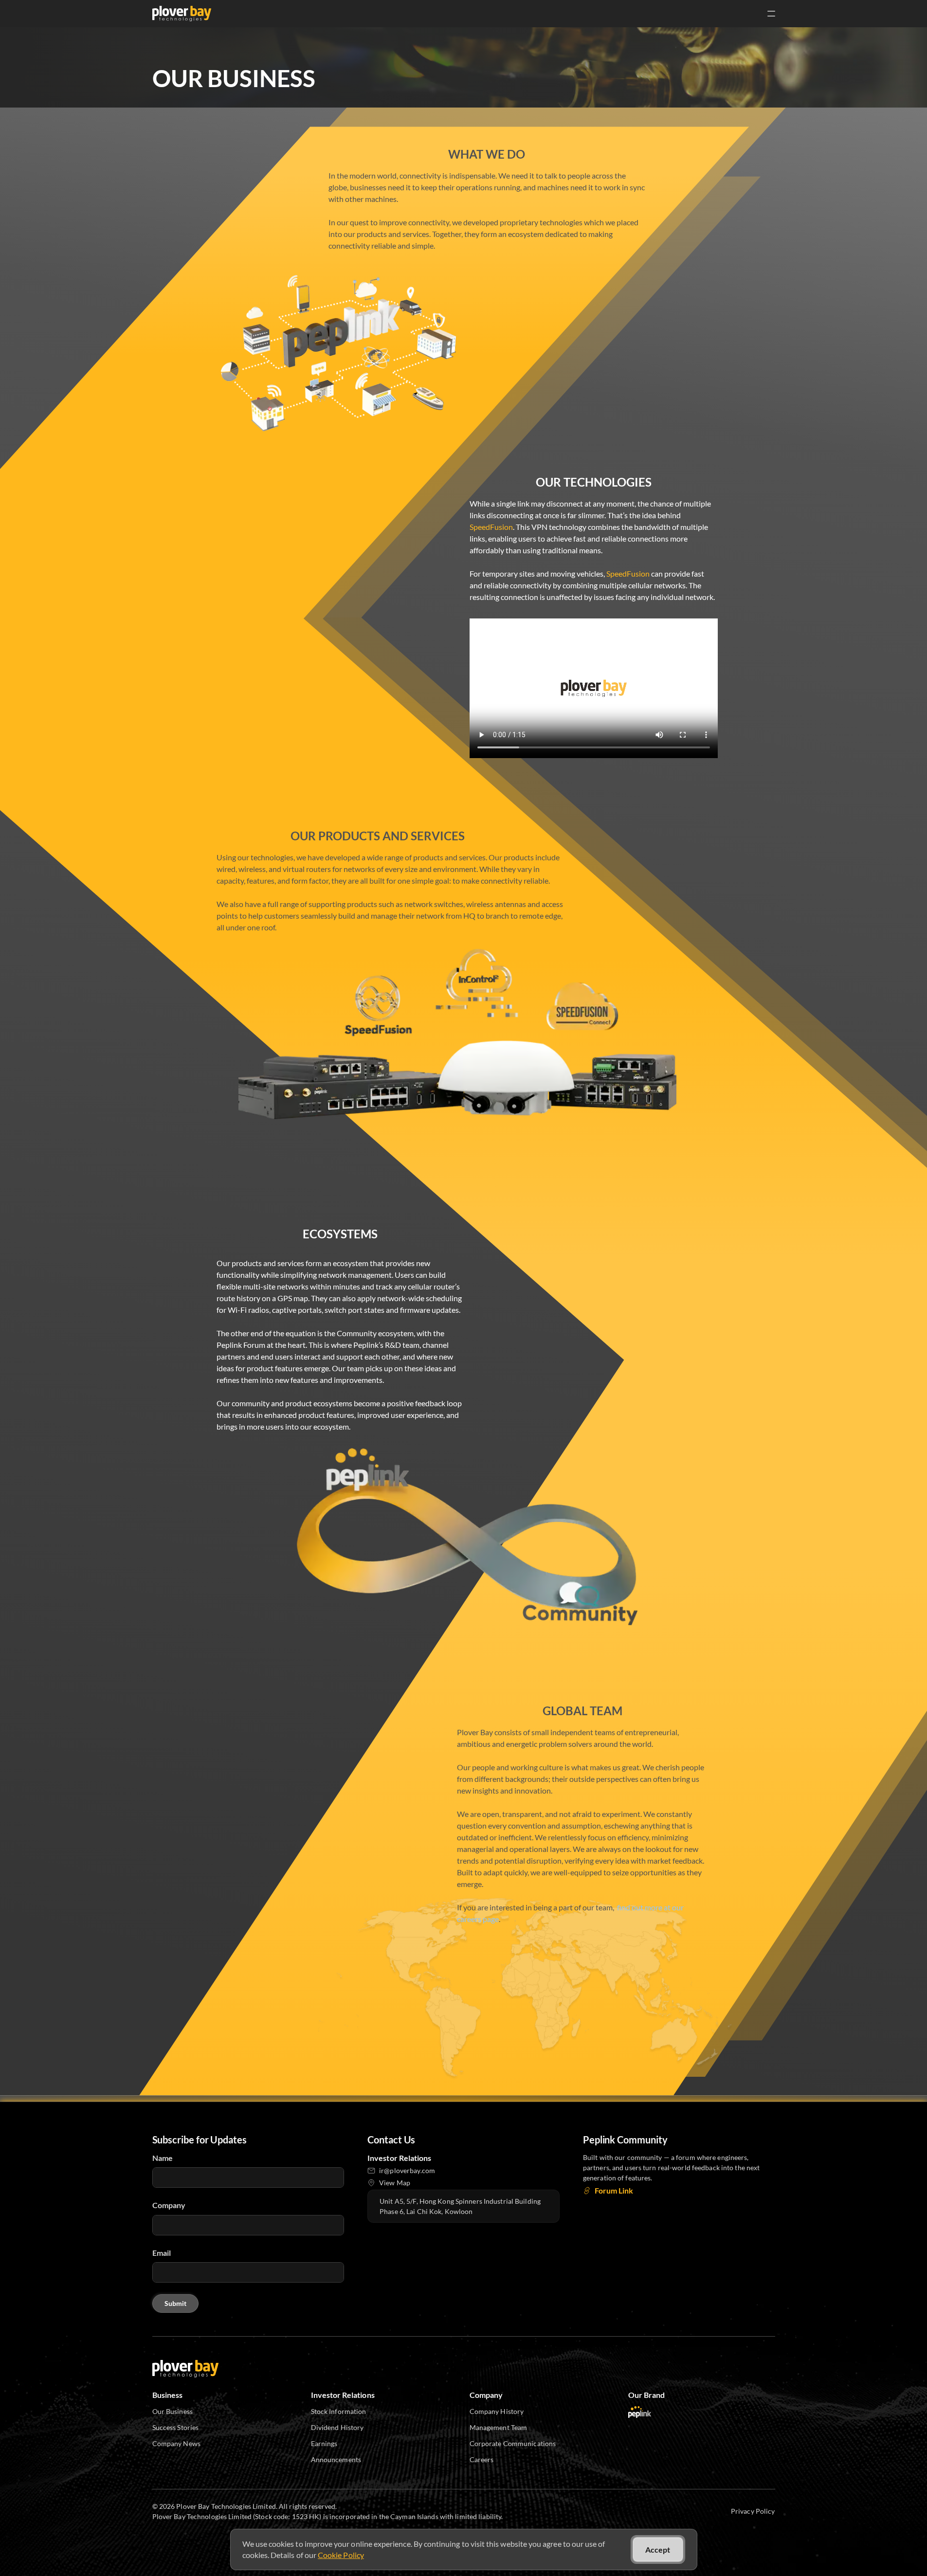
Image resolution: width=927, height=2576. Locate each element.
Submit (175, 2303)
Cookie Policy (341, 2555)
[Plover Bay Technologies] (182, 14)
